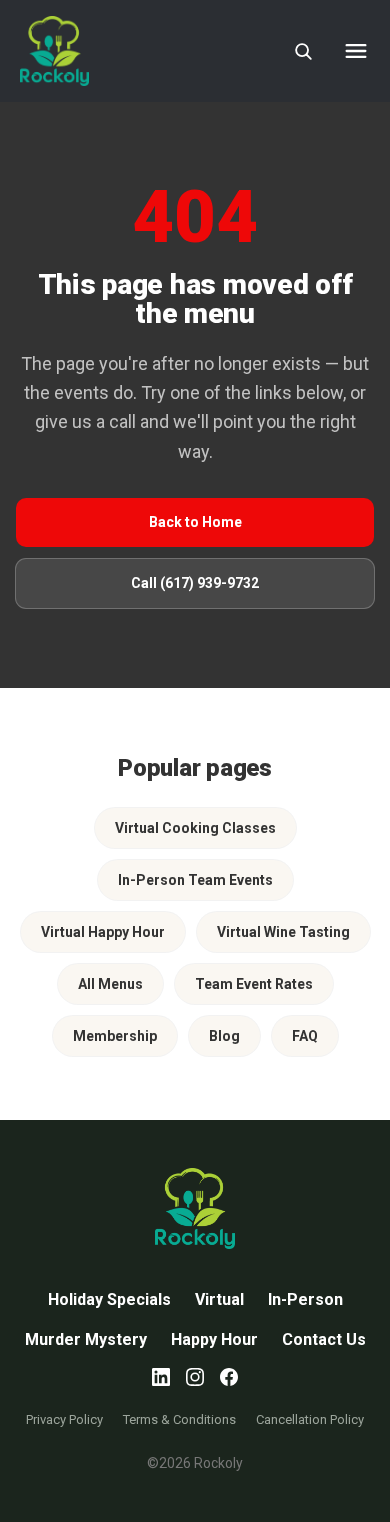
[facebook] (229, 1377)
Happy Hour (214, 1339)
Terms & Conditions (179, 1419)
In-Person (305, 1299)
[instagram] (195, 1377)
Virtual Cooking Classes (195, 828)
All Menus (110, 984)
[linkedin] (161, 1377)
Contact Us (324, 1339)
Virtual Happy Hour (103, 932)
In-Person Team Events (195, 880)
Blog (224, 1036)
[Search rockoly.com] (303, 51)
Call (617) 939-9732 (195, 583)
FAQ (305, 1036)
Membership (115, 1036)
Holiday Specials (109, 1299)
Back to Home (195, 522)
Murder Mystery (86, 1339)
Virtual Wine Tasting (283, 932)
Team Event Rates (254, 984)
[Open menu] (356, 51)
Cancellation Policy (310, 1419)
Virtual (219, 1299)
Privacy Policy (64, 1419)
